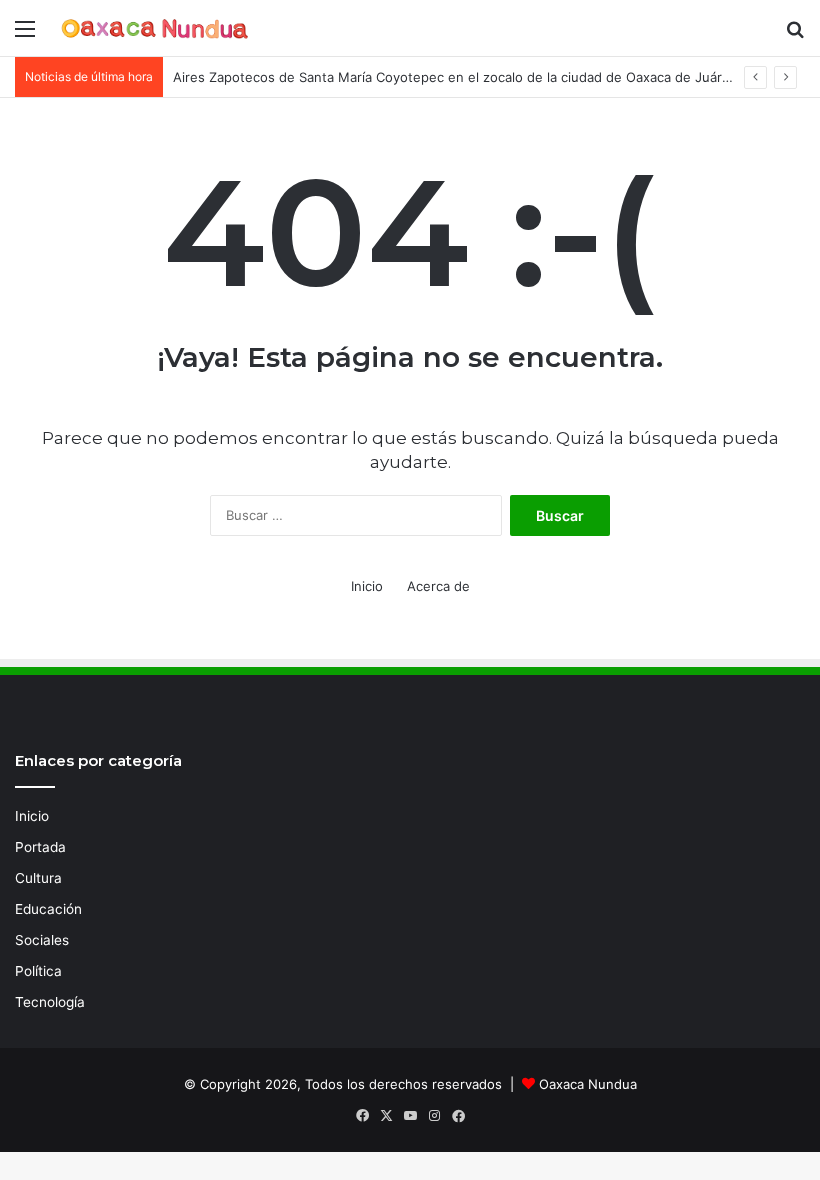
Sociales (42, 940)
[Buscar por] (795, 35)
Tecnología (50, 1002)
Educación (48, 909)
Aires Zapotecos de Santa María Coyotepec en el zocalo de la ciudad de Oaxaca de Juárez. (457, 77)
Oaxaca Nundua (588, 1084)
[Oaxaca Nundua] (155, 28)
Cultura (38, 878)
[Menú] (25, 35)
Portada (40, 847)
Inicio (367, 586)
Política (38, 971)
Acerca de (438, 586)
